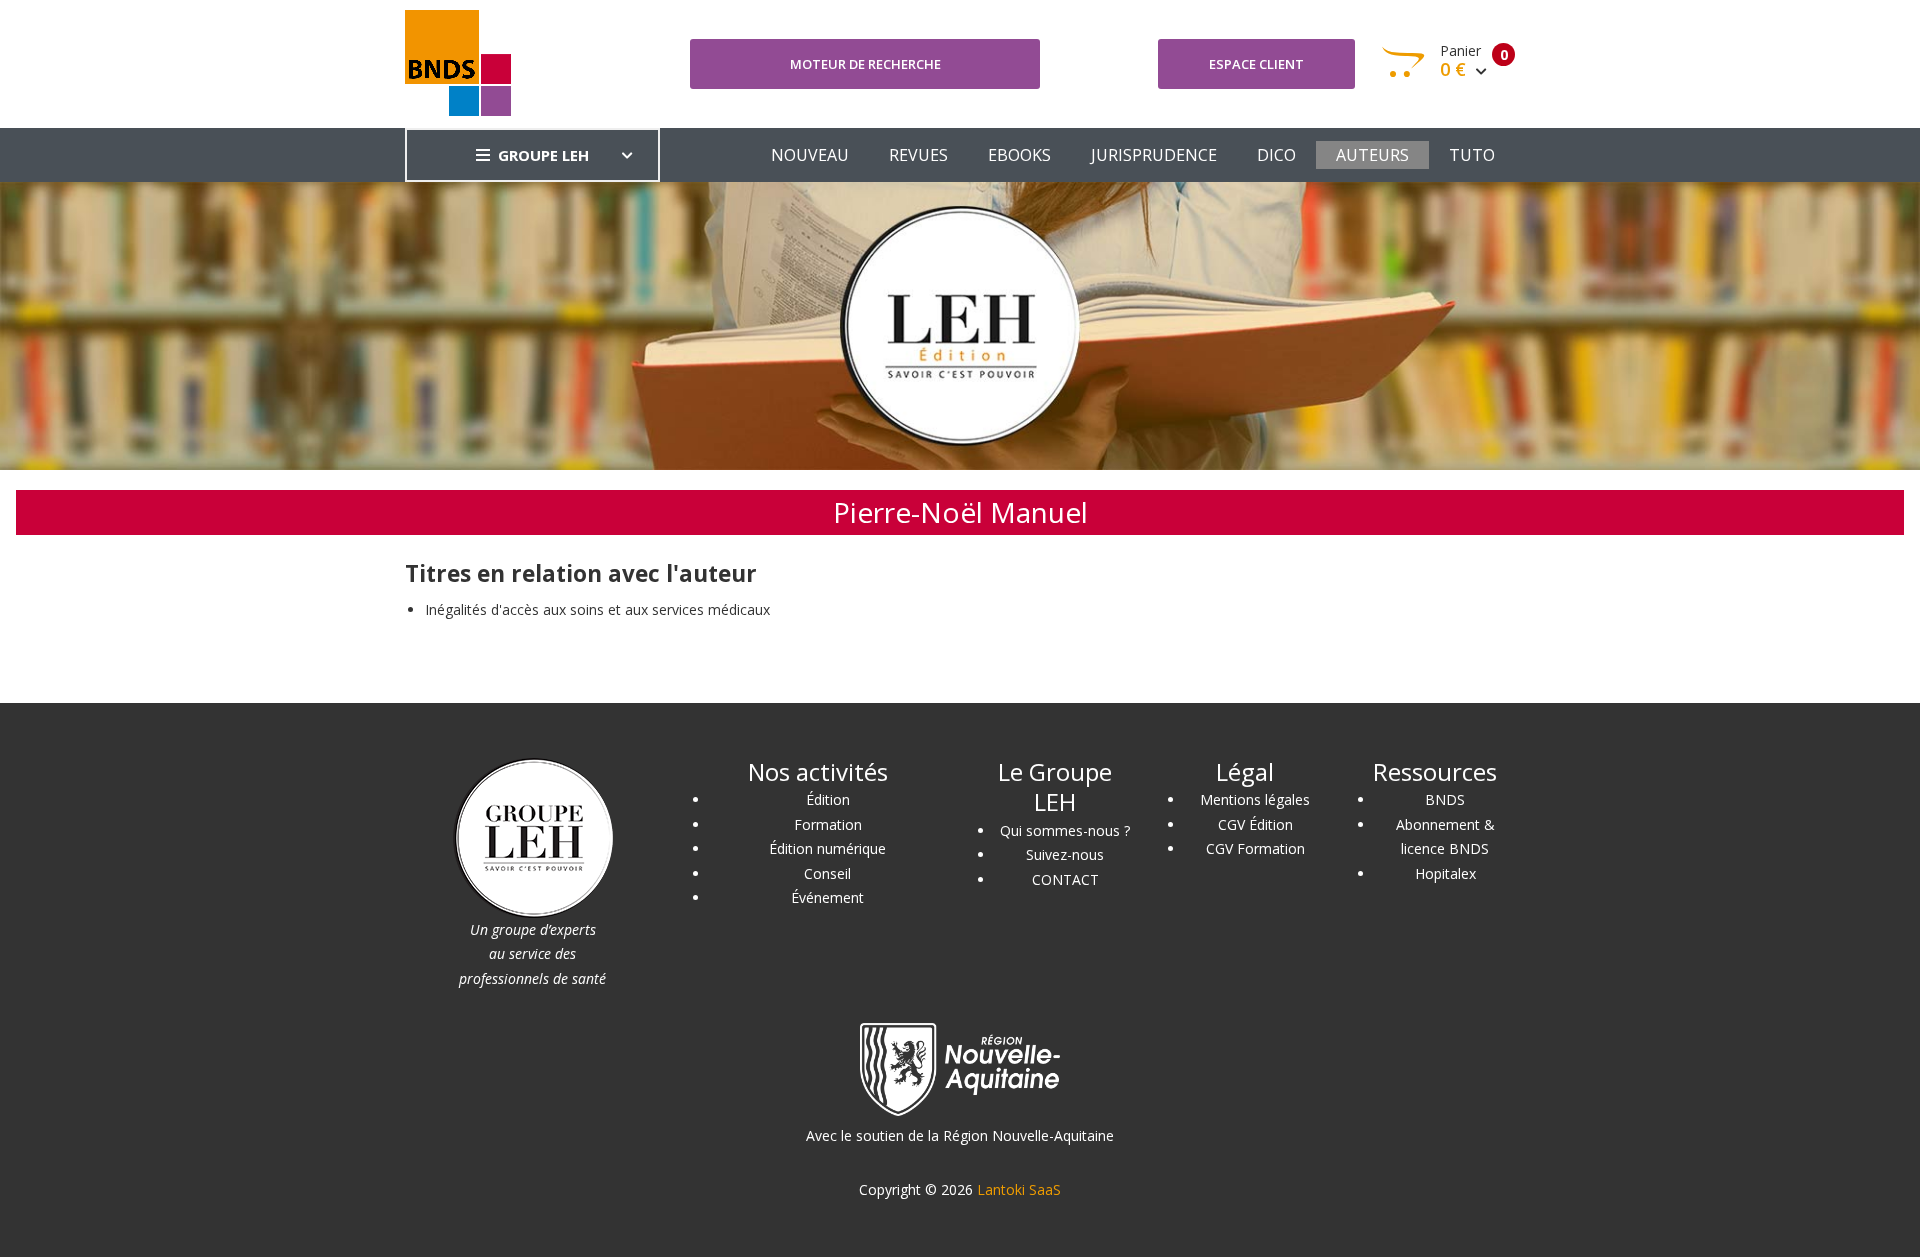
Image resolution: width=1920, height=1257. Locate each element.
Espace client (1256, 64)
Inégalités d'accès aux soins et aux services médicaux (597, 609)
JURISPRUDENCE (1154, 155)
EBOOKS (1019, 155)
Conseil (827, 873)
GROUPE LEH (543, 155)
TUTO (1472, 155)
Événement (827, 897)
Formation (828, 824)
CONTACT (1065, 879)
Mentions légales (1255, 799)
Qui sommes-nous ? (1065, 830)
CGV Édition (1255, 824)
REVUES (918, 155)
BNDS (1445, 799)
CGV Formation (1255, 848)
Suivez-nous (1065, 854)
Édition (828, 799)
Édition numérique (827, 848)
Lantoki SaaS (1019, 1189)
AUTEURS (1372, 155)
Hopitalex (1445, 873)
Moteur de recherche (865, 64)
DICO (1276, 155)
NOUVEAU (810, 155)
